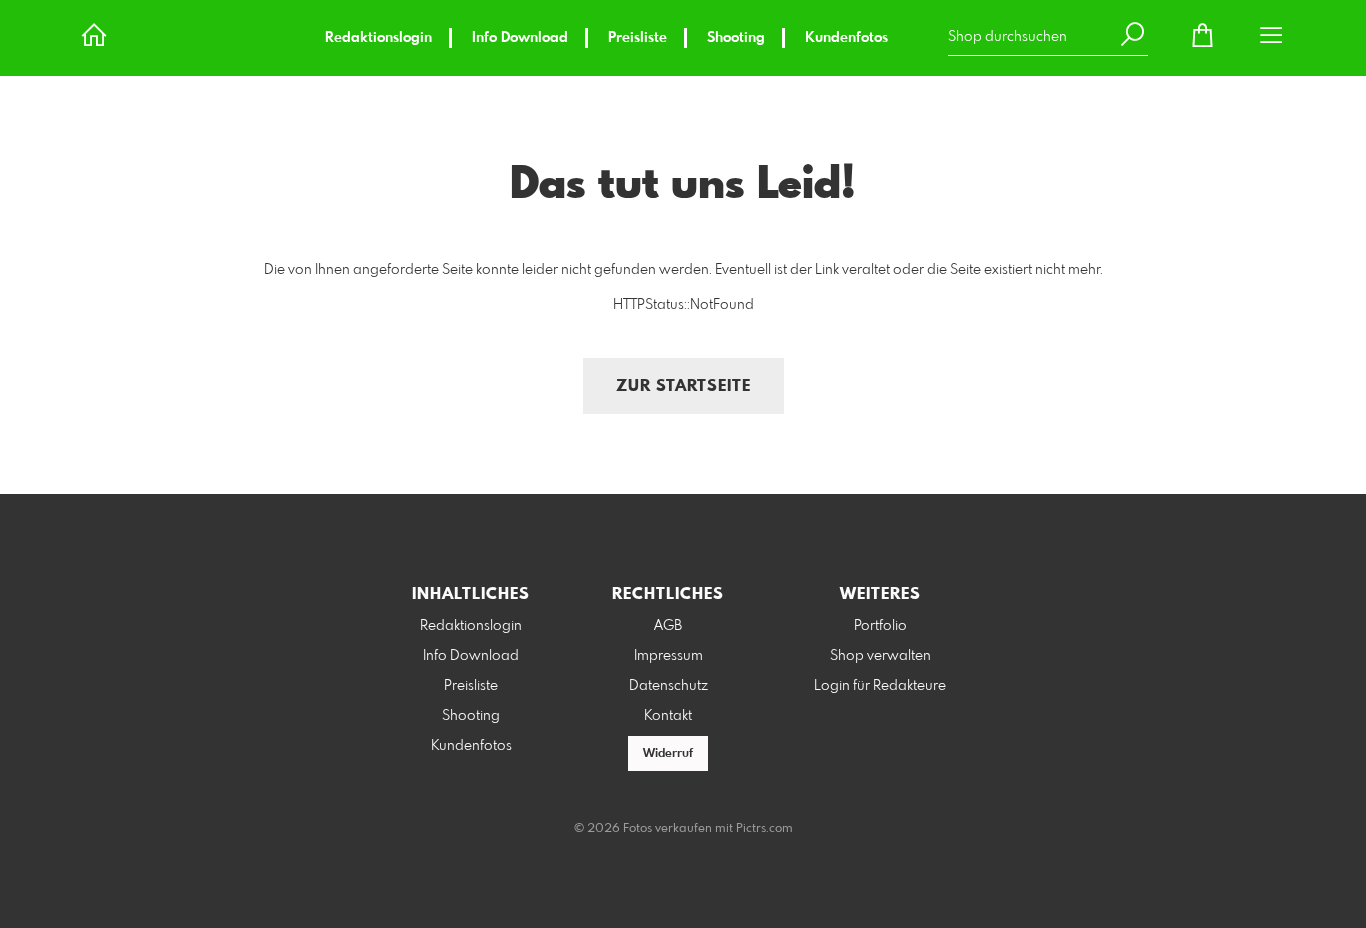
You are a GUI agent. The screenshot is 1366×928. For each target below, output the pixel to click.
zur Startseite (683, 386)
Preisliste (637, 38)
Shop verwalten (880, 656)
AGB (668, 626)
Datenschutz (668, 686)
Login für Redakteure (880, 686)
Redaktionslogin (378, 38)
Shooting (736, 38)
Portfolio (880, 626)
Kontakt (668, 716)
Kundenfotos (846, 38)
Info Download (520, 38)
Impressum (668, 656)
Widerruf (668, 754)
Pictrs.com (764, 829)
